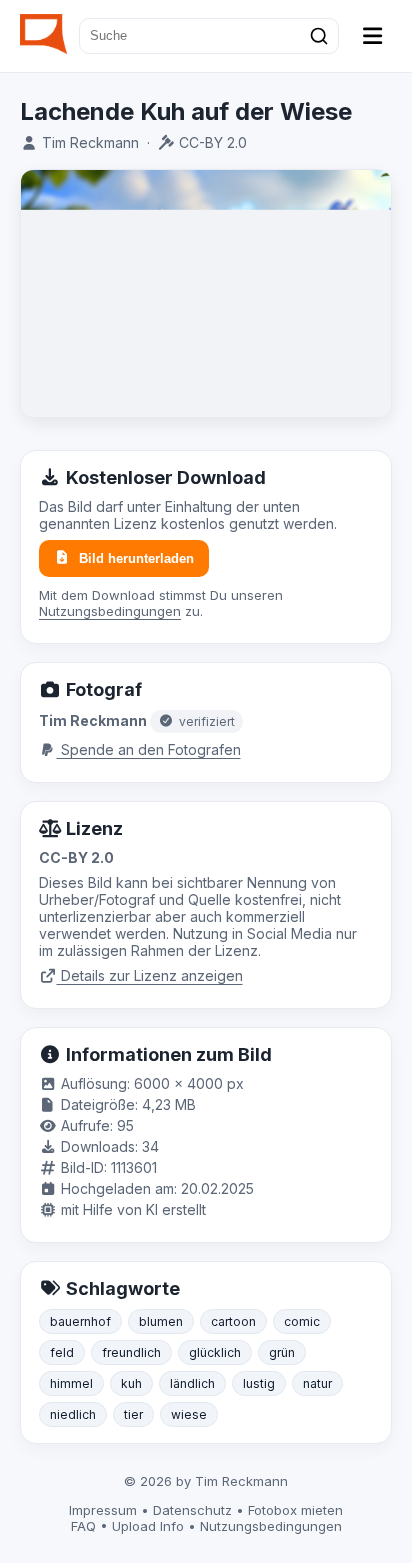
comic (302, 1321)
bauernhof (80, 1321)
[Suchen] (319, 36)
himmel (71, 1383)
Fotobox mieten (295, 1510)
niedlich (73, 1414)
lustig (259, 1383)
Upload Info (148, 1526)
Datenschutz (192, 1510)
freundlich (131, 1352)
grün (282, 1352)
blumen (161, 1321)
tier (133, 1414)
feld (62, 1352)
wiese (189, 1414)
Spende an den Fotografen (149, 749)
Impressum (103, 1510)
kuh (131, 1383)
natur (317, 1383)
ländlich (192, 1383)
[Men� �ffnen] (373, 36)
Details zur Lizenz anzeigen (150, 975)
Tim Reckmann (90, 142)
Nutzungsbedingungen (110, 611)
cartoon (233, 1321)
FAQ (83, 1526)
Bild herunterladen (136, 558)
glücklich (215, 1352)
